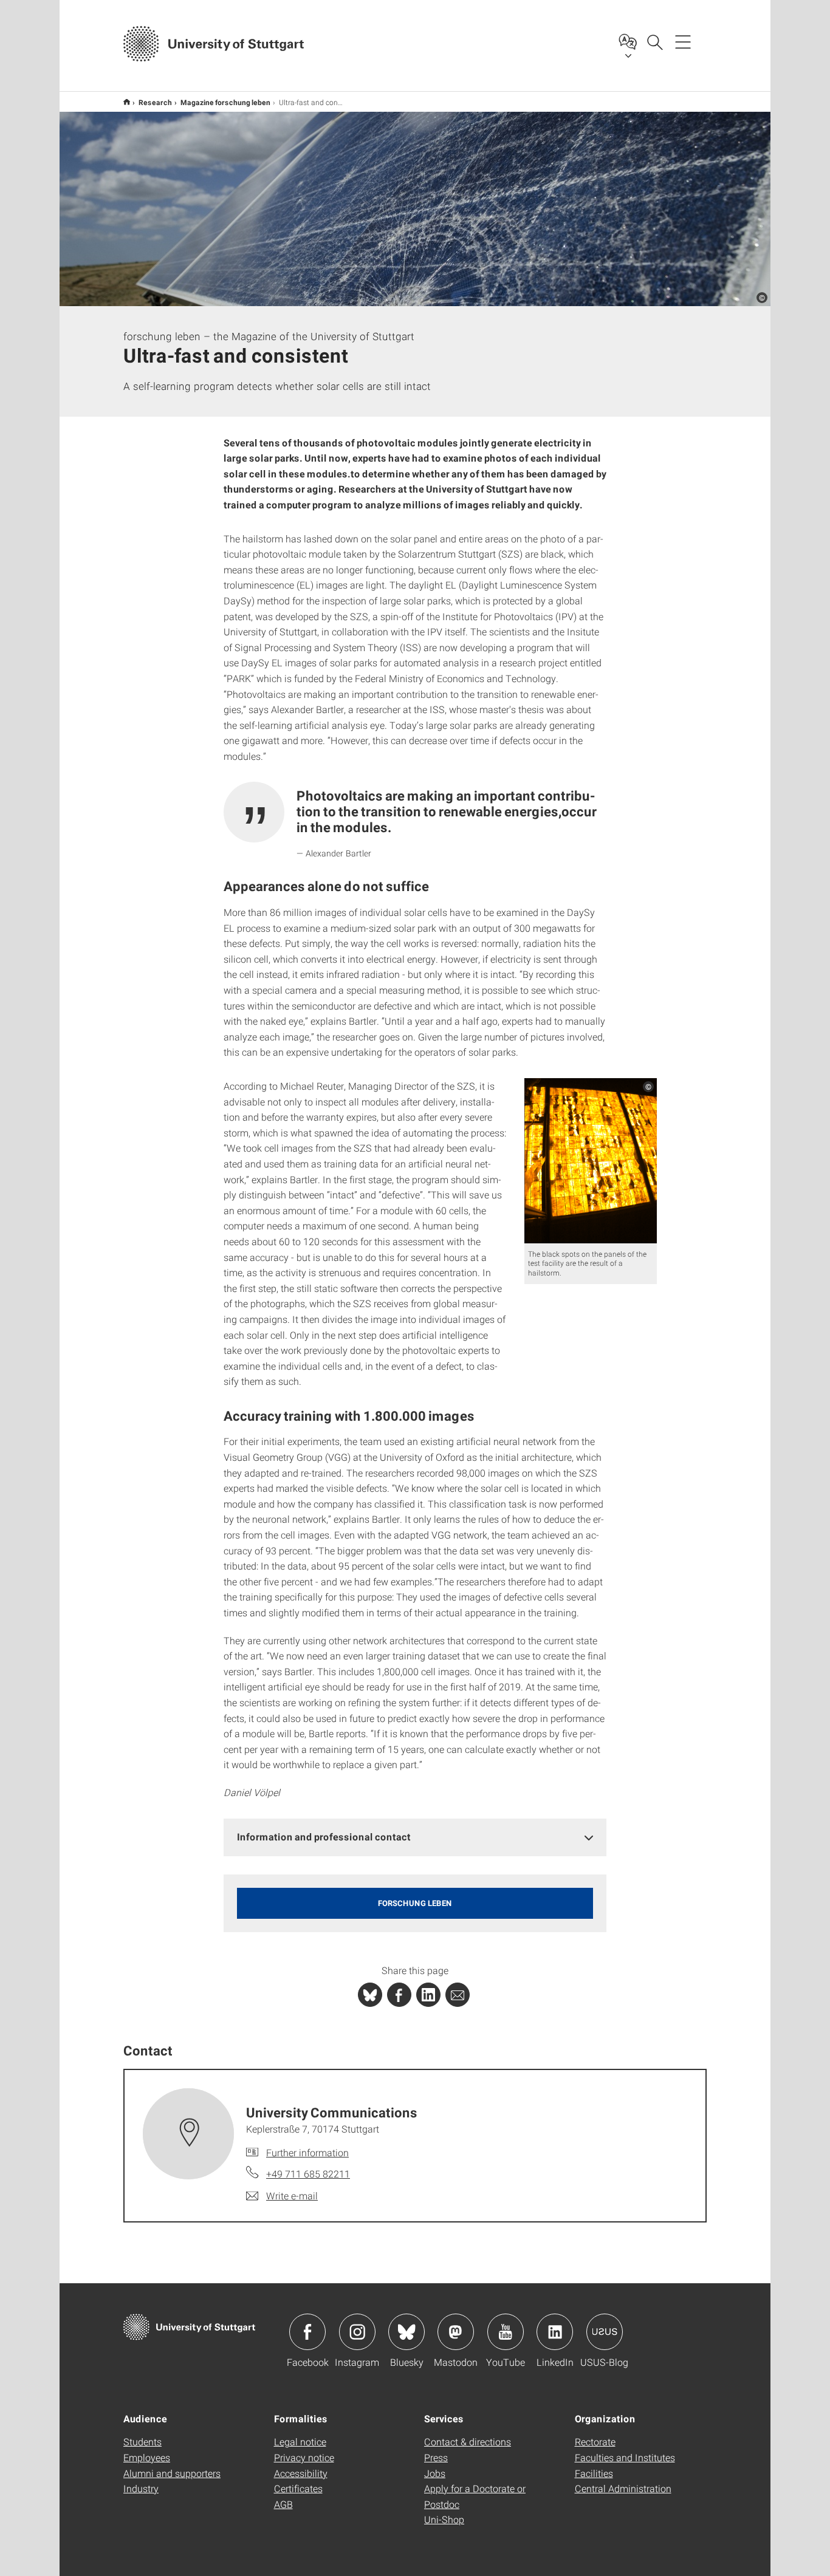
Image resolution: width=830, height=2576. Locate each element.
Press (436, 2457)
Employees (147, 2457)
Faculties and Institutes (625, 2457)
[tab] (415, 1837)
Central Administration (623, 2488)
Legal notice (300, 2441)
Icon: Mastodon (456, 2332)
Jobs (435, 2473)
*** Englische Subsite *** (127, 102)
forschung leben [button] (415, 1903)
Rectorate (595, 2441)
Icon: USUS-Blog (605, 2332)
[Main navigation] (683, 41)
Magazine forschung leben (225, 102)
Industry (141, 2488)
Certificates (298, 2488)
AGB (283, 2504)
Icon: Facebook (307, 2332)
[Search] (654, 41)
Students (142, 2441)
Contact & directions (468, 2441)
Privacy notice (304, 2457)
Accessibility (301, 2473)
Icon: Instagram (357, 2332)
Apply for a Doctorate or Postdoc (475, 2496)
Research (155, 102)
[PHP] (399, 1995)
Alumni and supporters (172, 2473)
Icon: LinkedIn (555, 2332)
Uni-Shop (444, 2519)
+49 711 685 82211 (308, 2174)
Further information (307, 2152)
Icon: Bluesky (406, 2332)
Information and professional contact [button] (324, 1836)
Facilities (594, 2473)
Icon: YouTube (506, 2332)
